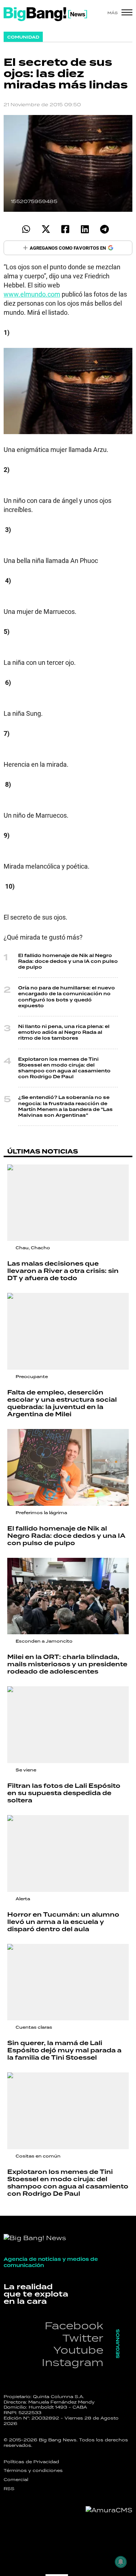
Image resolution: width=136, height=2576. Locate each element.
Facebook (74, 2325)
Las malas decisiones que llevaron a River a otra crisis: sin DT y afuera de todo (63, 1271)
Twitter (83, 2338)
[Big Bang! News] (45, 14)
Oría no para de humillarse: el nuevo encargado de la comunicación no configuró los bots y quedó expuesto (67, 997)
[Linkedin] (85, 229)
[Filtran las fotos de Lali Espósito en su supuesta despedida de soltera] (68, 1725)
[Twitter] (46, 229)
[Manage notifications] (121, 2562)
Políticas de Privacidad (31, 2462)
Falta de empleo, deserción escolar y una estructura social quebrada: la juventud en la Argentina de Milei (62, 1403)
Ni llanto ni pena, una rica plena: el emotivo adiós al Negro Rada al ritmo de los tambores (64, 1032)
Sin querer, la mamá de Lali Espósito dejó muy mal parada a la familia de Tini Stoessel (64, 2050)
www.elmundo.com (32, 294)
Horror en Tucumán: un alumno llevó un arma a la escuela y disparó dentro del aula (63, 1922)
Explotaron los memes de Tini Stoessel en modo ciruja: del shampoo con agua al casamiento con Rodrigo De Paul (64, 1068)
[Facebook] (65, 229)
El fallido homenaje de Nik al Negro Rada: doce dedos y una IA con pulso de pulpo (68, 961)
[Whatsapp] (26, 229)
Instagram (73, 2362)
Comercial (16, 2480)
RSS (9, 2489)
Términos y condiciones (33, 2470)
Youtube (78, 2350)
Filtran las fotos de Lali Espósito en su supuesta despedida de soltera (64, 1793)
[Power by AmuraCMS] (109, 2510)
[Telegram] (105, 229)
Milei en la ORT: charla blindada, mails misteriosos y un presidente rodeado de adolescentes (67, 1664)
